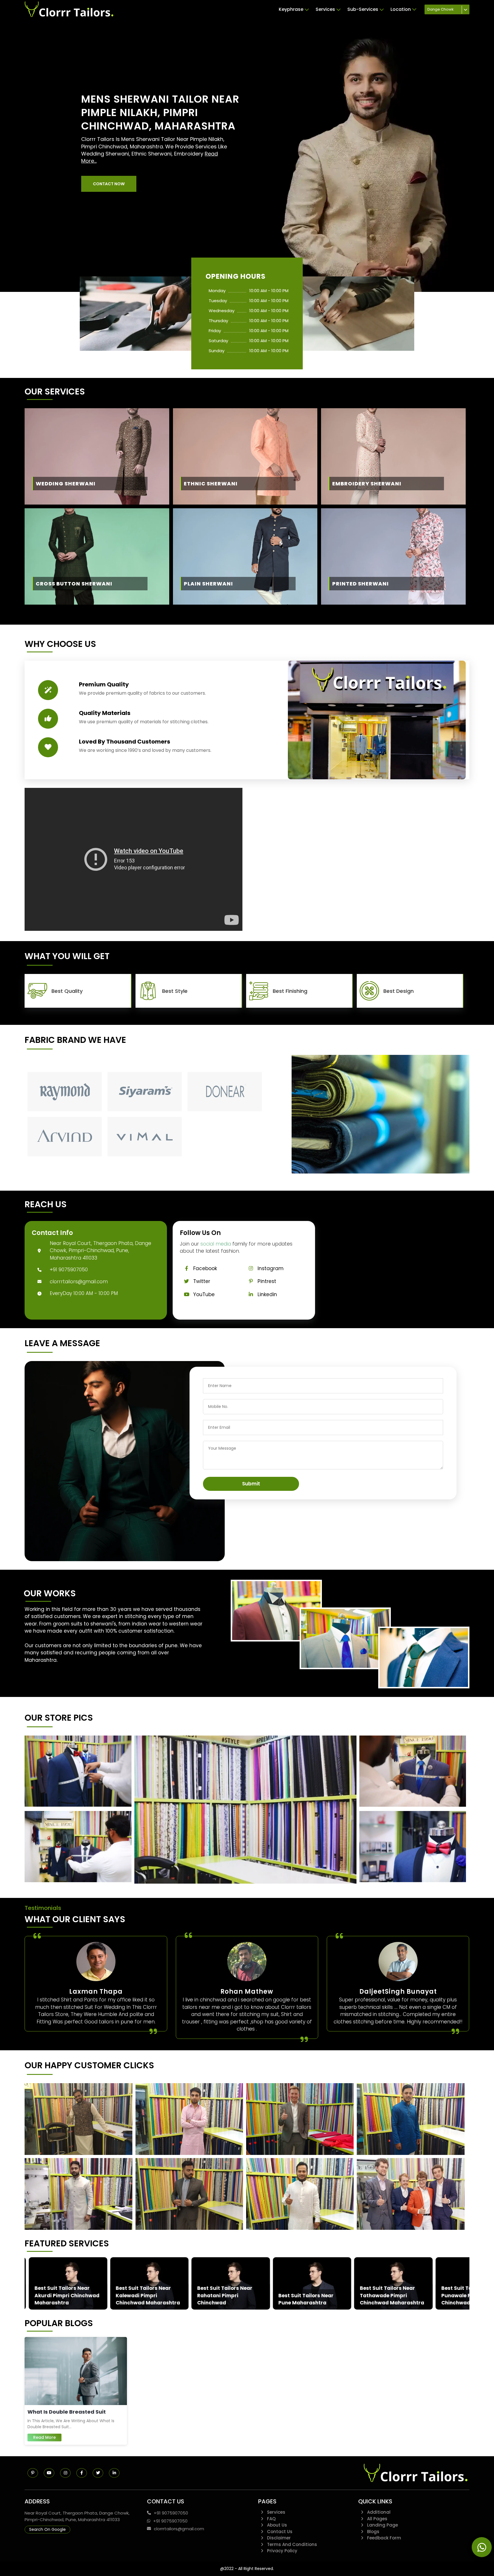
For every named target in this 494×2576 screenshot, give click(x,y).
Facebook (205, 1268)
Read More (44, 2437)
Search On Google (47, 2529)
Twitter (202, 1281)
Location (401, 9)
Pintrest (267, 1281)
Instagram (271, 1268)
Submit (251, 1484)
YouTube (204, 1294)
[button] (109, 184)
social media (216, 1244)
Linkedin (267, 1294)
